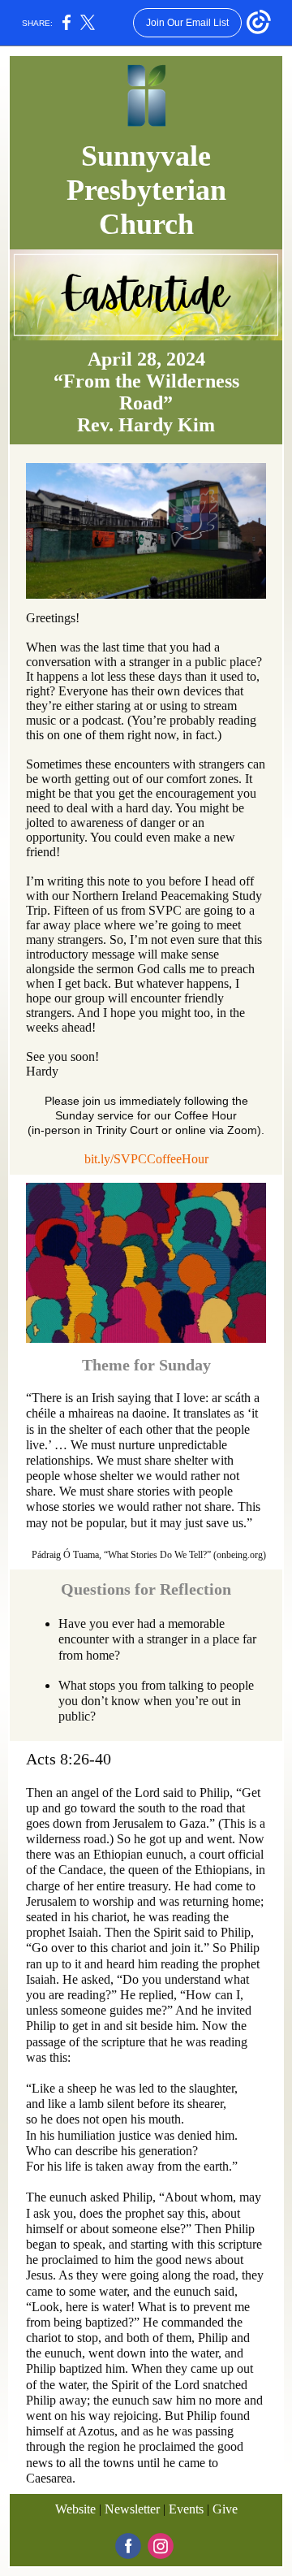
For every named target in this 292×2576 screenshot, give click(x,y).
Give (225, 2509)
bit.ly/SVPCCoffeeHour (146, 1159)
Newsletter (132, 2509)
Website (75, 2509)
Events (186, 2509)
